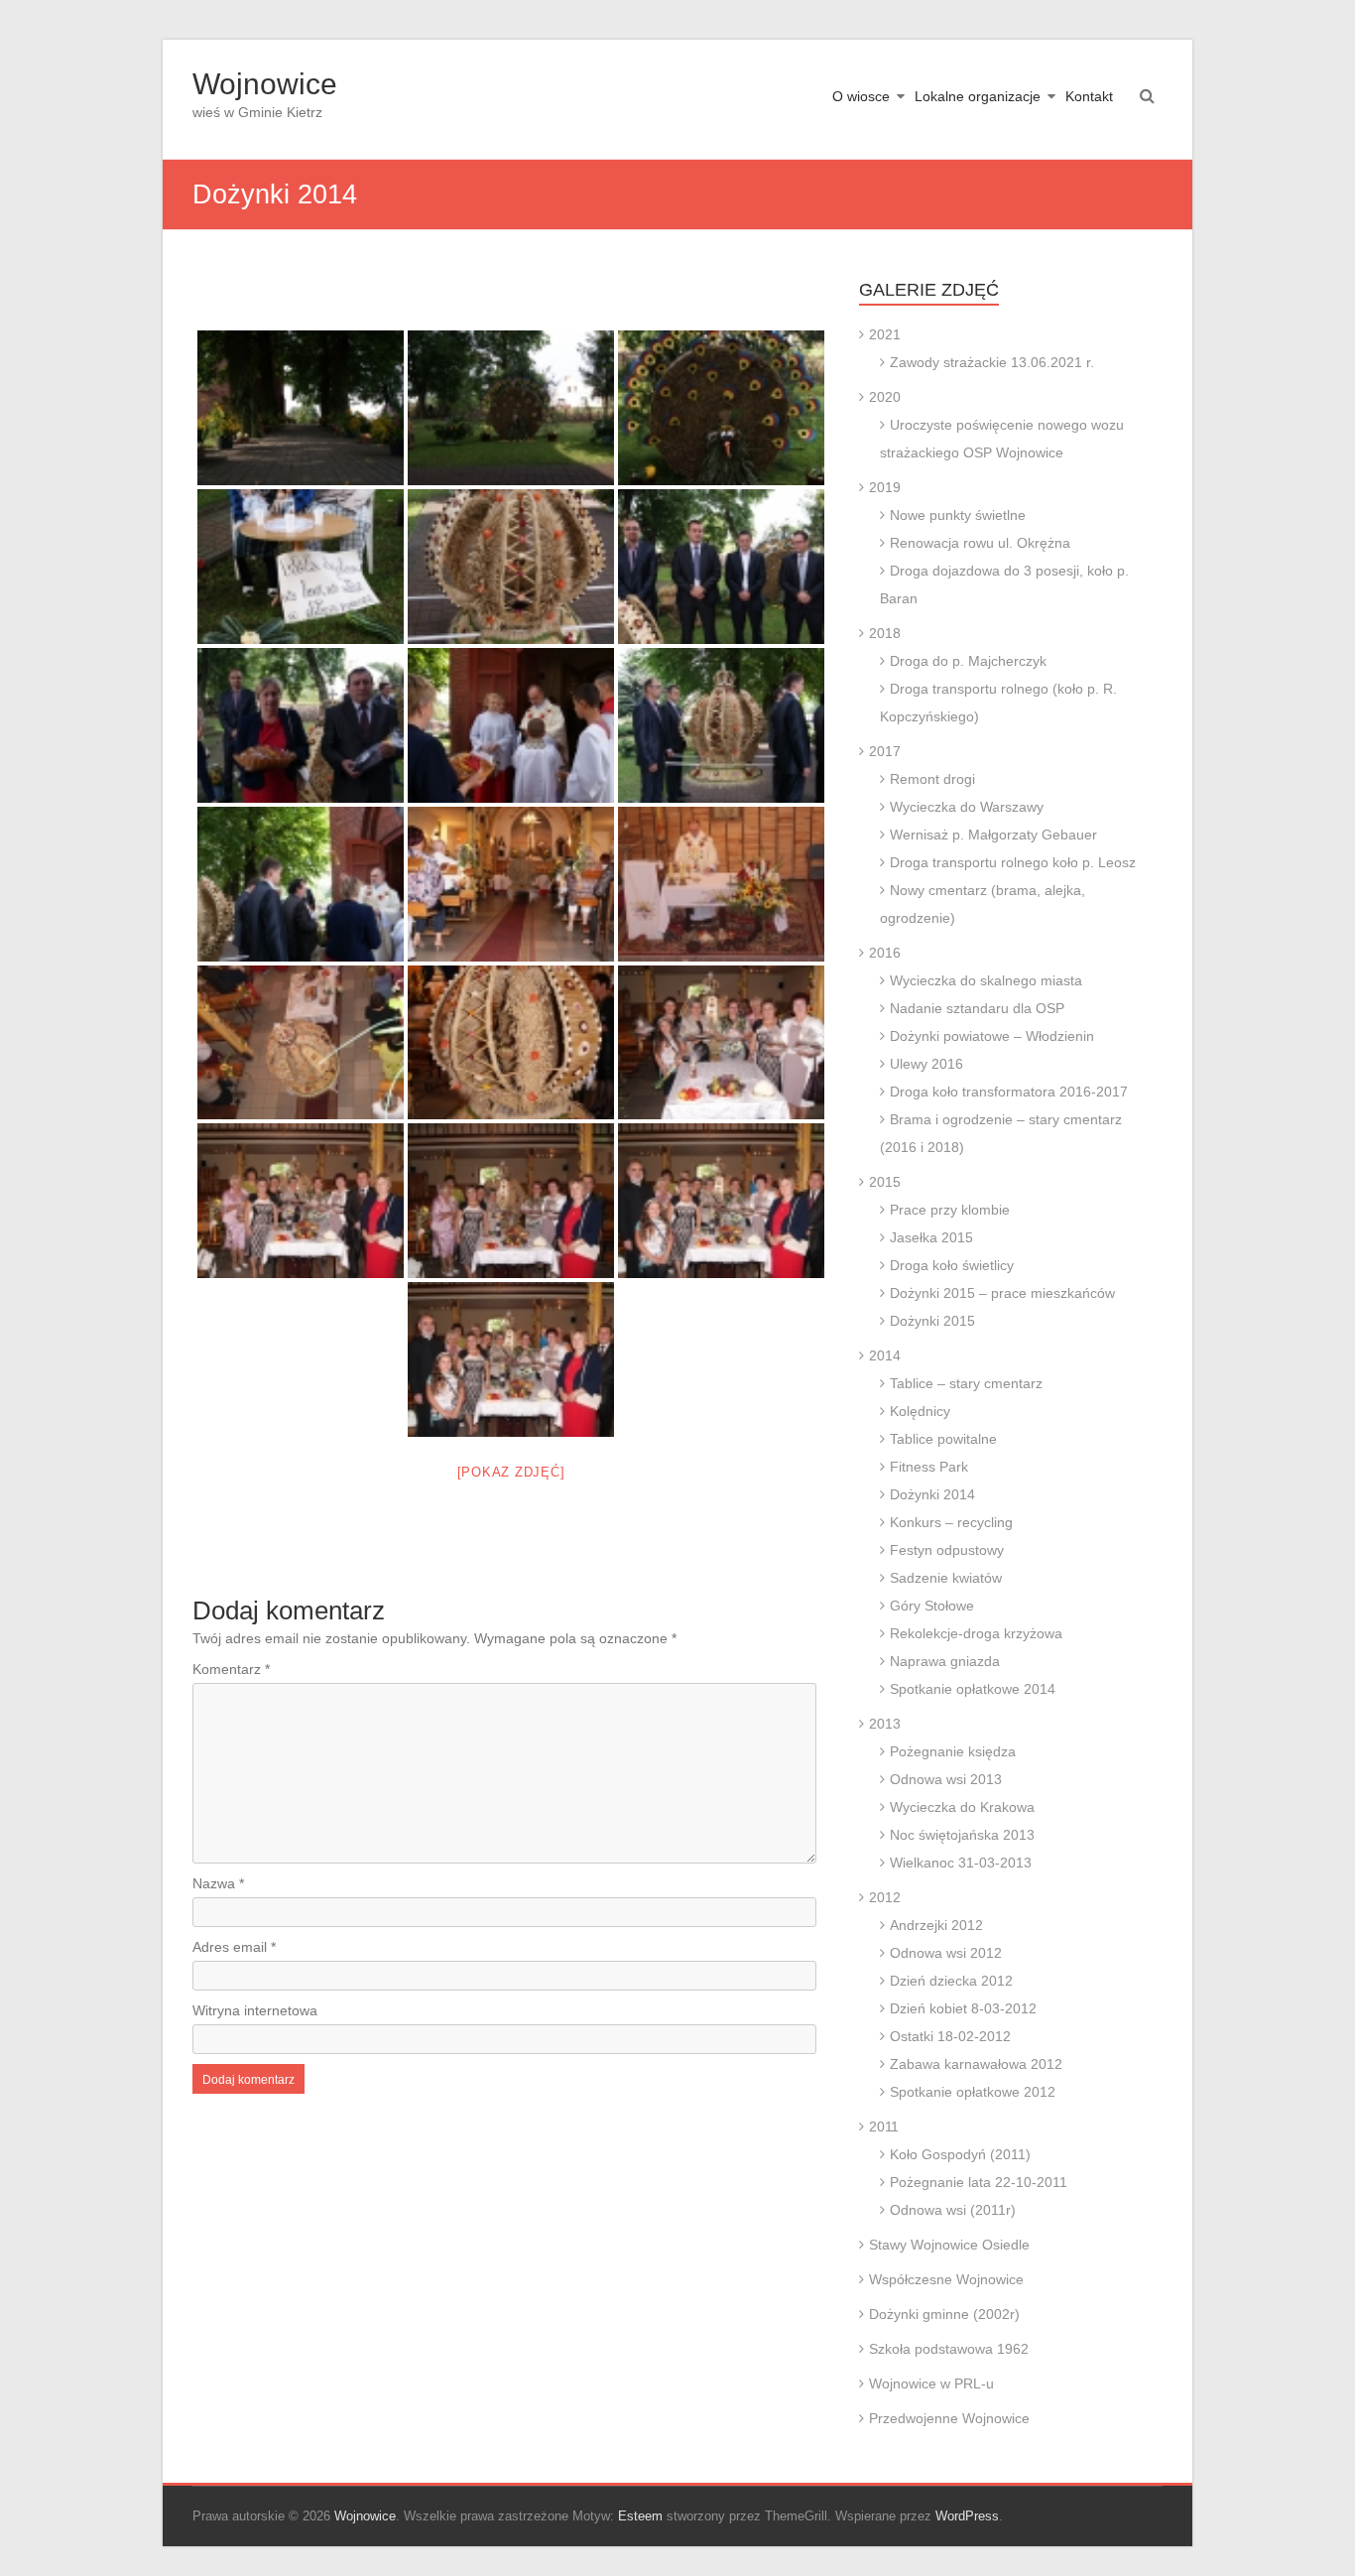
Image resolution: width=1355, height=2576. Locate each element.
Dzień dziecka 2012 (951, 1981)
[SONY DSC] (301, 408)
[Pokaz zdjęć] (511, 1472)
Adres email (234, 1947)
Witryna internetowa (255, 2010)
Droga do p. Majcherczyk (968, 661)
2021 (885, 334)
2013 (885, 1724)
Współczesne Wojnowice (946, 2279)
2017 (885, 751)
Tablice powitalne (943, 1439)
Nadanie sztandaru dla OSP (977, 1008)
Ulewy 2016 (926, 1064)
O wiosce (861, 96)
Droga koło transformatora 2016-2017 (1009, 1092)
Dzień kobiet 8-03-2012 (963, 2008)
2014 (885, 1355)
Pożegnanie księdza (953, 1751)
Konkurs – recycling (951, 1522)
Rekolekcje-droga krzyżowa (976, 1633)
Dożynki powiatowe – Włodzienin (992, 1036)
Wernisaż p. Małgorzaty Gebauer (993, 835)
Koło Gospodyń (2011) (960, 2154)
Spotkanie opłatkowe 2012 (973, 2092)
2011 (884, 2126)
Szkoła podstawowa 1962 (949, 2349)
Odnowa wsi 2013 (946, 1779)
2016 (885, 953)
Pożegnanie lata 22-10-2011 (979, 2182)
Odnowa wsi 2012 (946, 1953)
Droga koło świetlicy (952, 1265)
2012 (885, 1897)
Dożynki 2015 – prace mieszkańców (1002, 1293)
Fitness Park (929, 1467)
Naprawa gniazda (945, 1661)
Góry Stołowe (932, 1606)
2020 (885, 397)
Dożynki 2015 (932, 1321)
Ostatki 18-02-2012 (950, 2036)
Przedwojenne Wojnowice (949, 2418)
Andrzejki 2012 (936, 1925)
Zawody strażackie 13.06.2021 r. (992, 362)
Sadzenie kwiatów (946, 1578)
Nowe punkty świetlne (958, 515)
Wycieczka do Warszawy (967, 807)
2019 (885, 487)
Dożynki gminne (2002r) (944, 2314)
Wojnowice (265, 84)
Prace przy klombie (950, 1210)
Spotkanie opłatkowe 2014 (973, 1689)
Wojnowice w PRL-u (931, 2383)
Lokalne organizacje (978, 96)
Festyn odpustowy (947, 1550)
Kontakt (1089, 96)
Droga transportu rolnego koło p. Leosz (1013, 862)
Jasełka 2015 (931, 1237)
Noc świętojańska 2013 (962, 1835)
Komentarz (231, 1669)
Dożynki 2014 (932, 1494)
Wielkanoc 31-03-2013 (961, 1863)
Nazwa (218, 1883)
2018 (885, 633)
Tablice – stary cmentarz (966, 1383)
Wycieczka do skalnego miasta (986, 980)
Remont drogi (932, 779)
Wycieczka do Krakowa (962, 1807)
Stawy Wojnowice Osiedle (949, 2245)
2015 (885, 1182)
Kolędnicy (920, 1411)
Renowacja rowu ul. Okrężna (980, 543)
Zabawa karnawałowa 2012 (976, 2064)
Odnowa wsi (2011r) (953, 2210)
